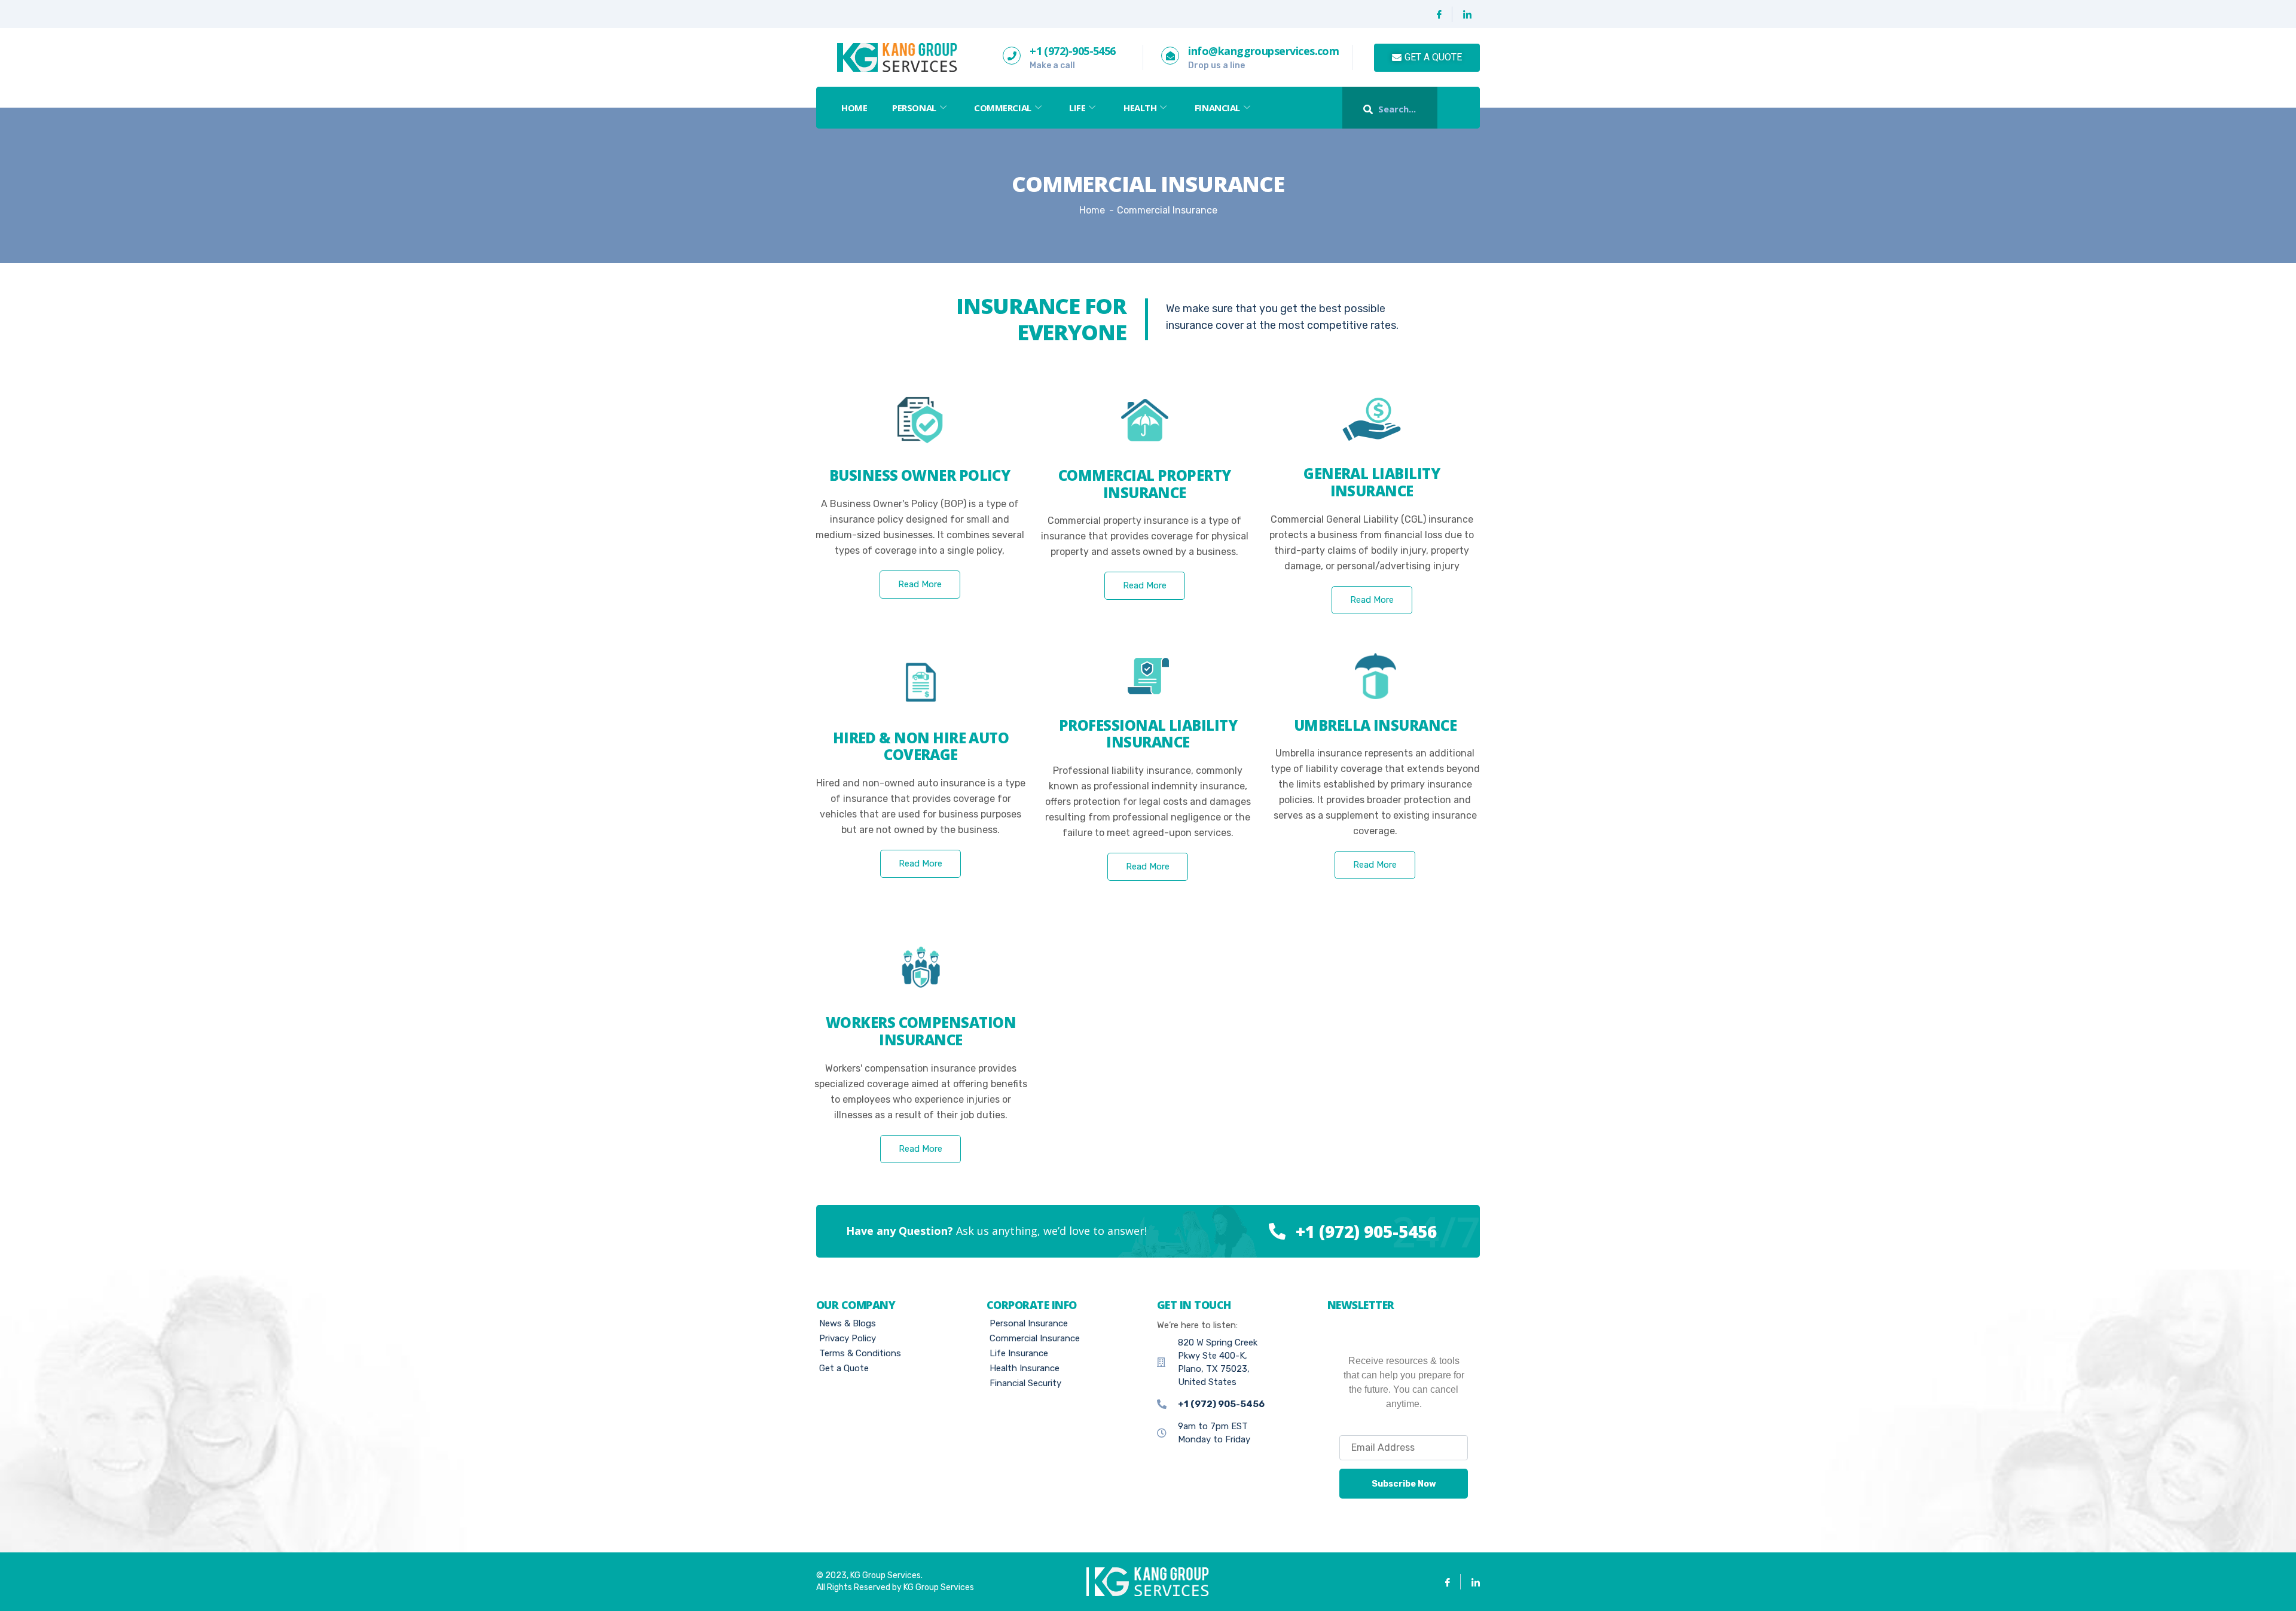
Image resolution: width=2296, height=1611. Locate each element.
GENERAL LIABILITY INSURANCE (1372, 482)
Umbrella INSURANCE (1375, 725)
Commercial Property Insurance (1145, 484)
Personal (914, 108)
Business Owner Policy (920, 475)
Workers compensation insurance (921, 1031)
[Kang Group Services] (896, 57)
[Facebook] (1439, 14)
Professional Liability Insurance (1148, 734)
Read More (920, 584)
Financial (1217, 108)
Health (1140, 108)
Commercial (1003, 108)
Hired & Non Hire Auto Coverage (921, 746)
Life (1077, 108)
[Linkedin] (1467, 14)
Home (854, 108)
